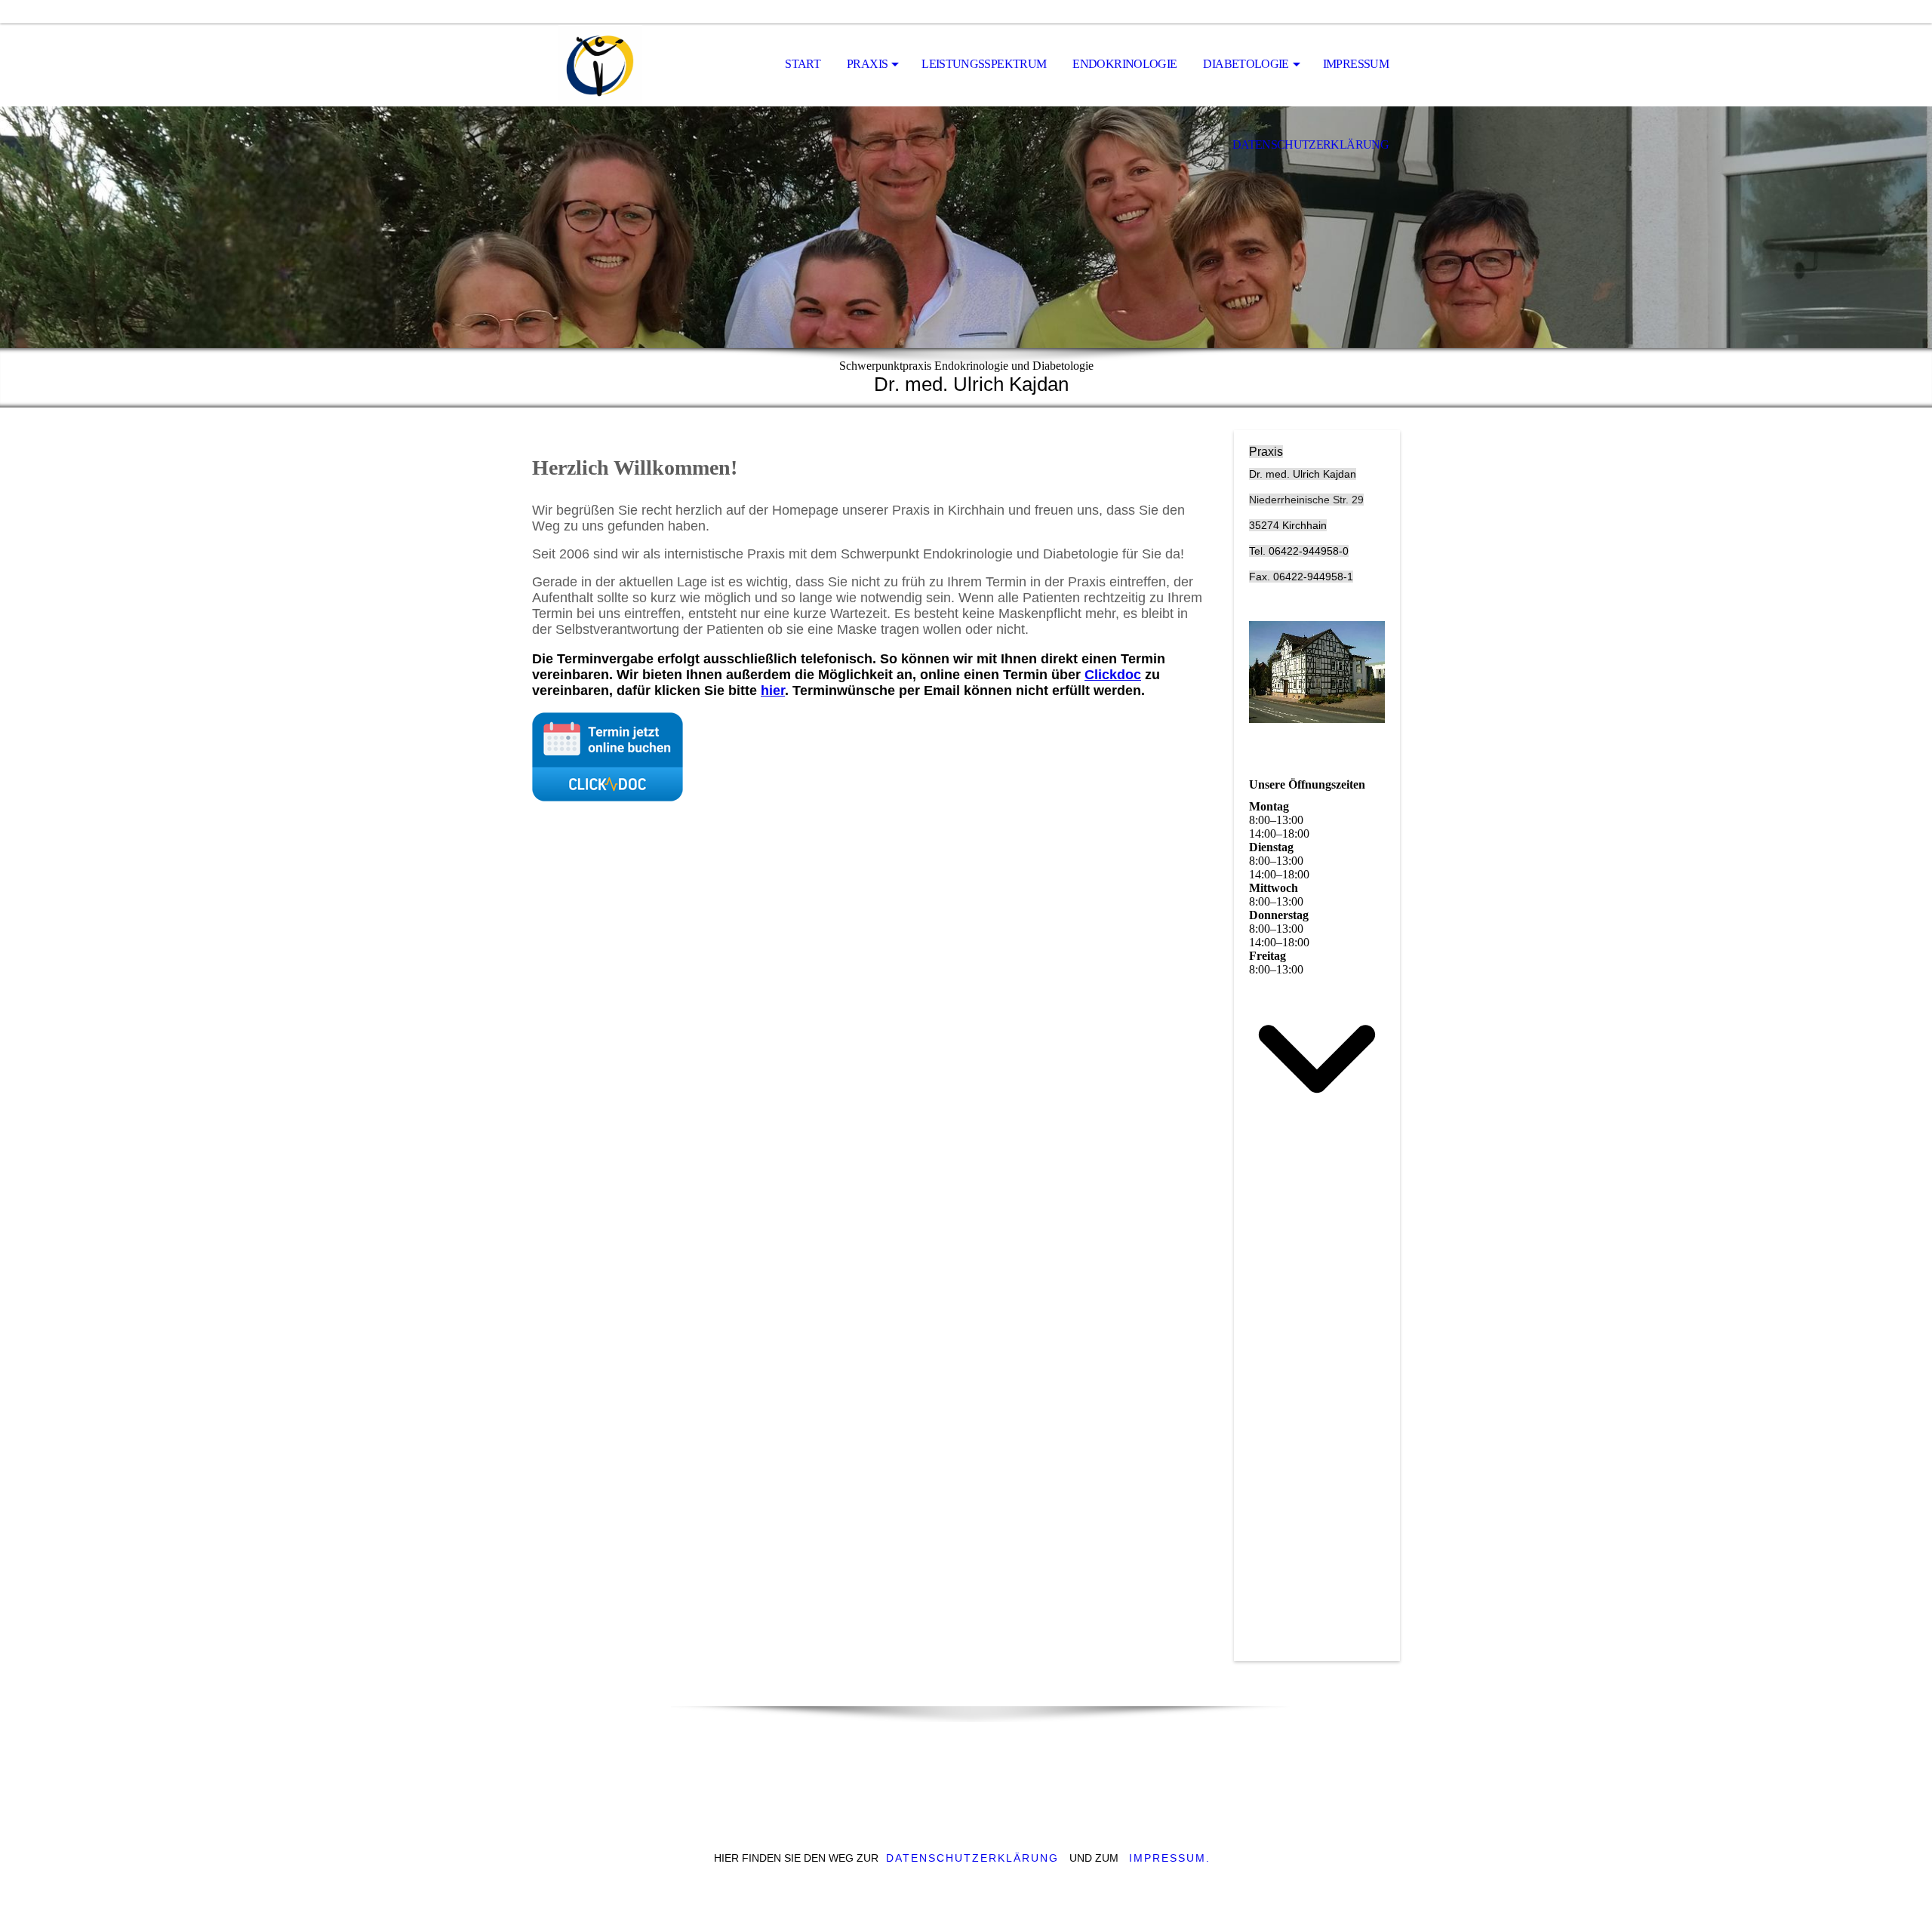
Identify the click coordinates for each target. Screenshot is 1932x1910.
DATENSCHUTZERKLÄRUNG (972, 1858)
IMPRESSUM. (1170, 1858)
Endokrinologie (1124, 64)
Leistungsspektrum (984, 64)
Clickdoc (1113, 675)
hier (773, 690)
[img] (608, 65)
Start (803, 64)
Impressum (1356, 64)
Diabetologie (1246, 64)
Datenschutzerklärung (1311, 145)
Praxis (867, 64)
